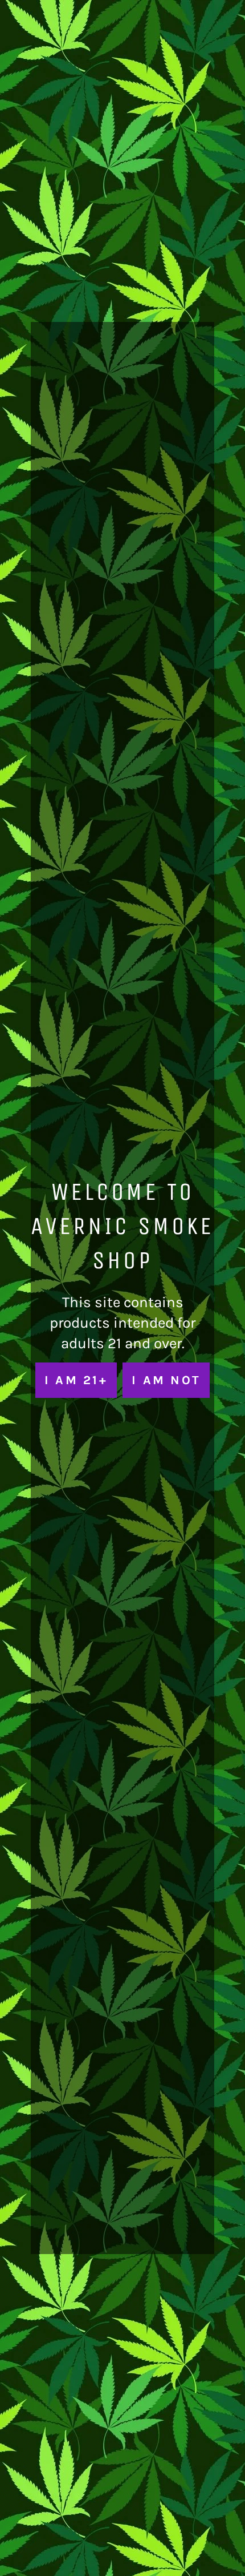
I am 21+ (76, 1380)
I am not (166, 1380)
